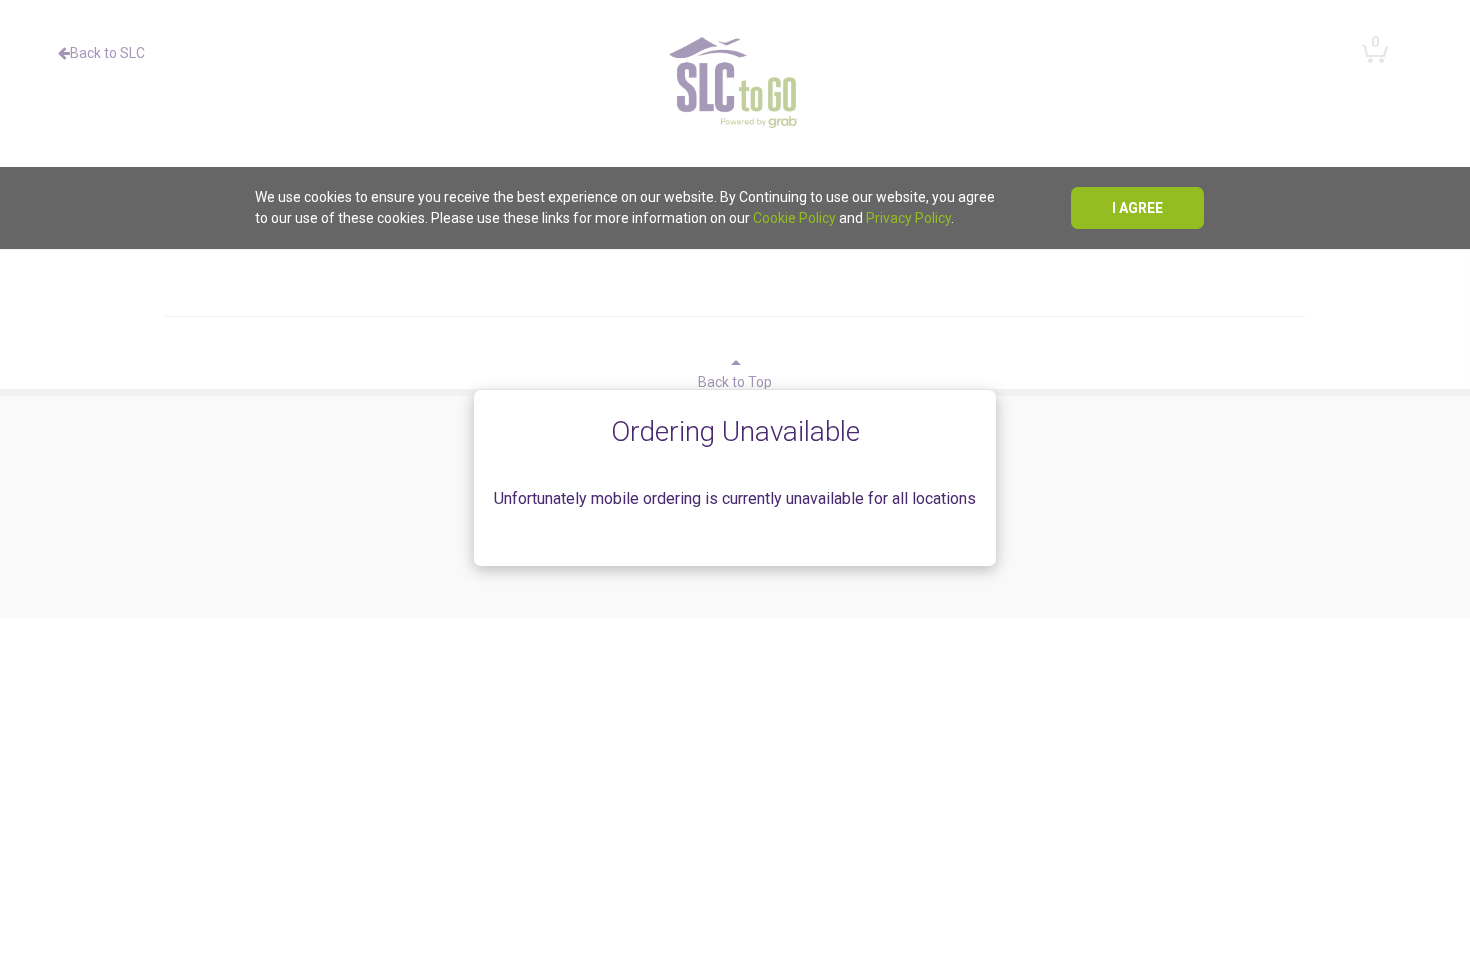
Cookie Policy (794, 218)
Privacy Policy (908, 218)
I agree (1137, 208)
